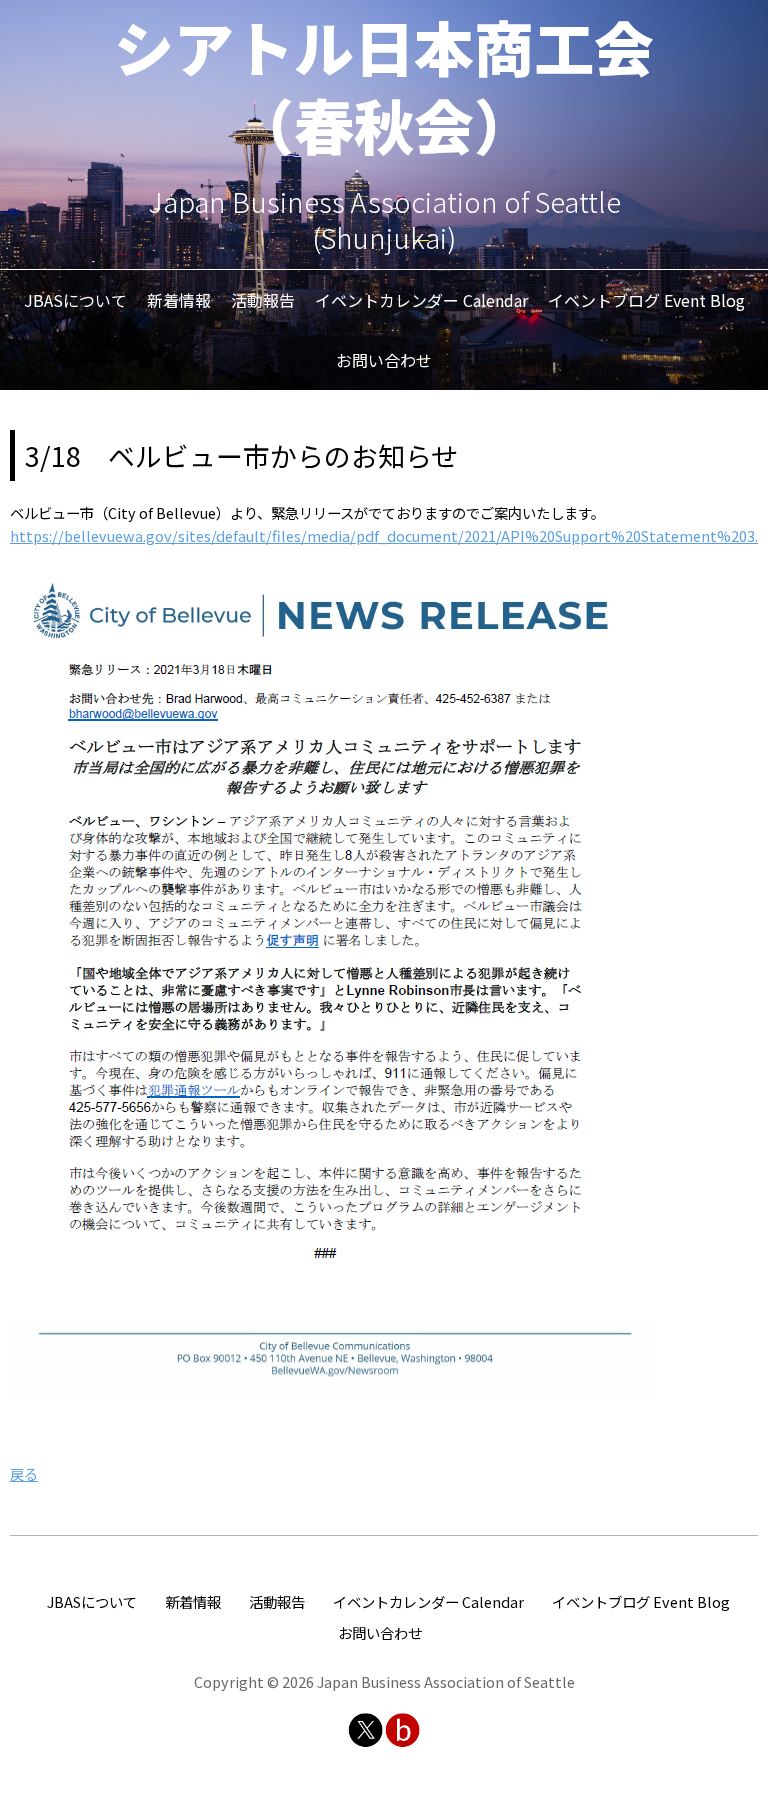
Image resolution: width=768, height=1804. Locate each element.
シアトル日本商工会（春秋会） (384, 84)
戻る (24, 1473)
